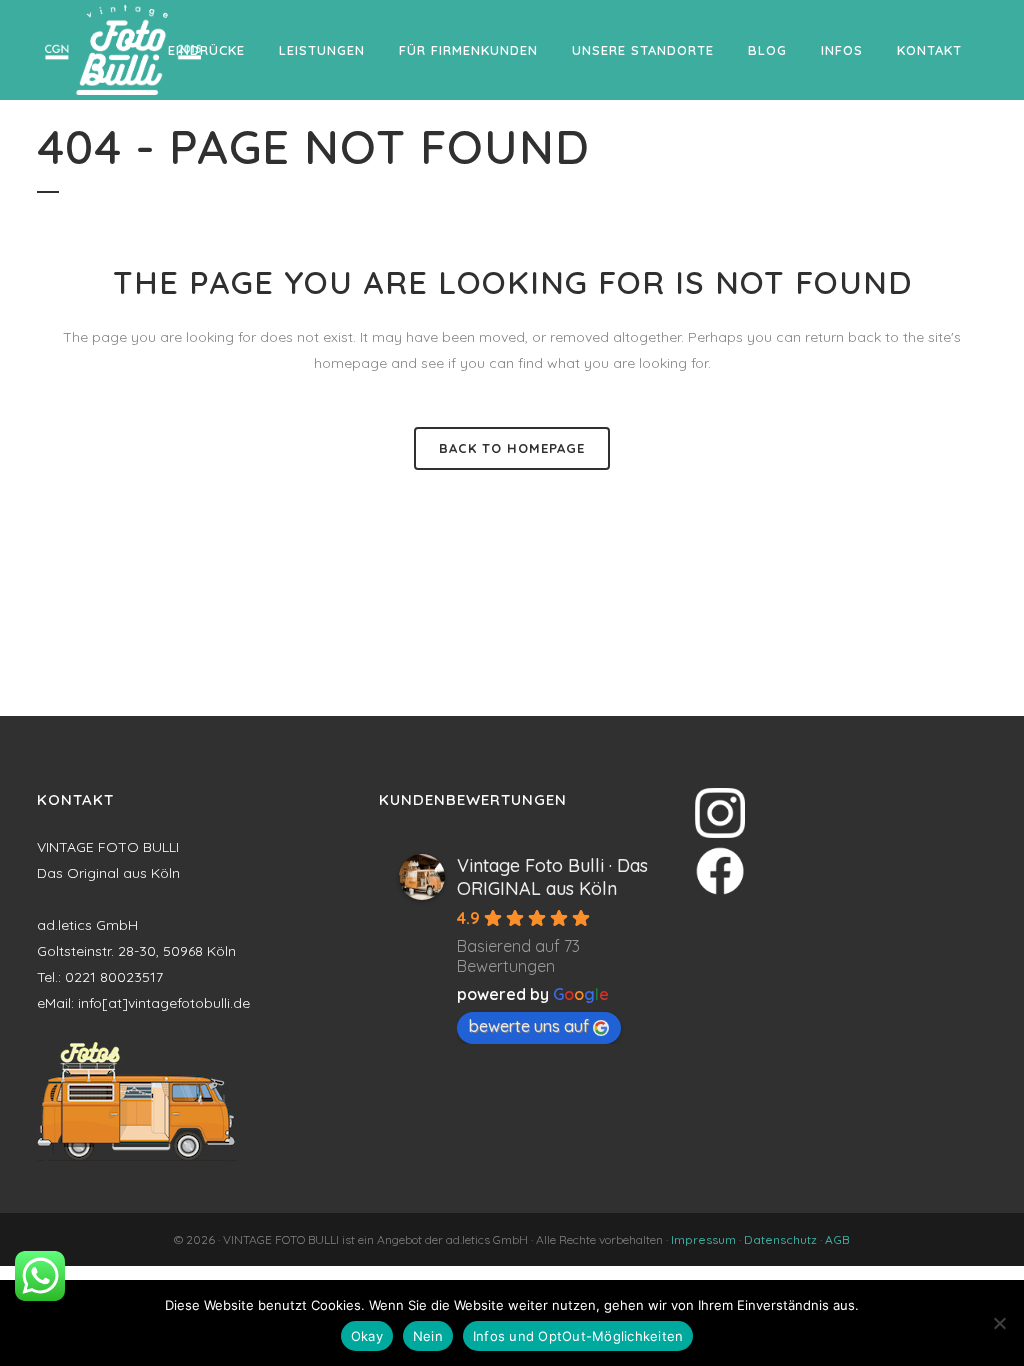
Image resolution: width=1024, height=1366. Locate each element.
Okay (367, 1336)
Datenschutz (780, 1239)
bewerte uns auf (529, 1026)
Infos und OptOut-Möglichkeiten (578, 1336)
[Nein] (999, 1323)
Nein (428, 1336)
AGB (837, 1239)
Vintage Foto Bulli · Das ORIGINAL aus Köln (552, 877)
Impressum (703, 1239)
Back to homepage (512, 448)
